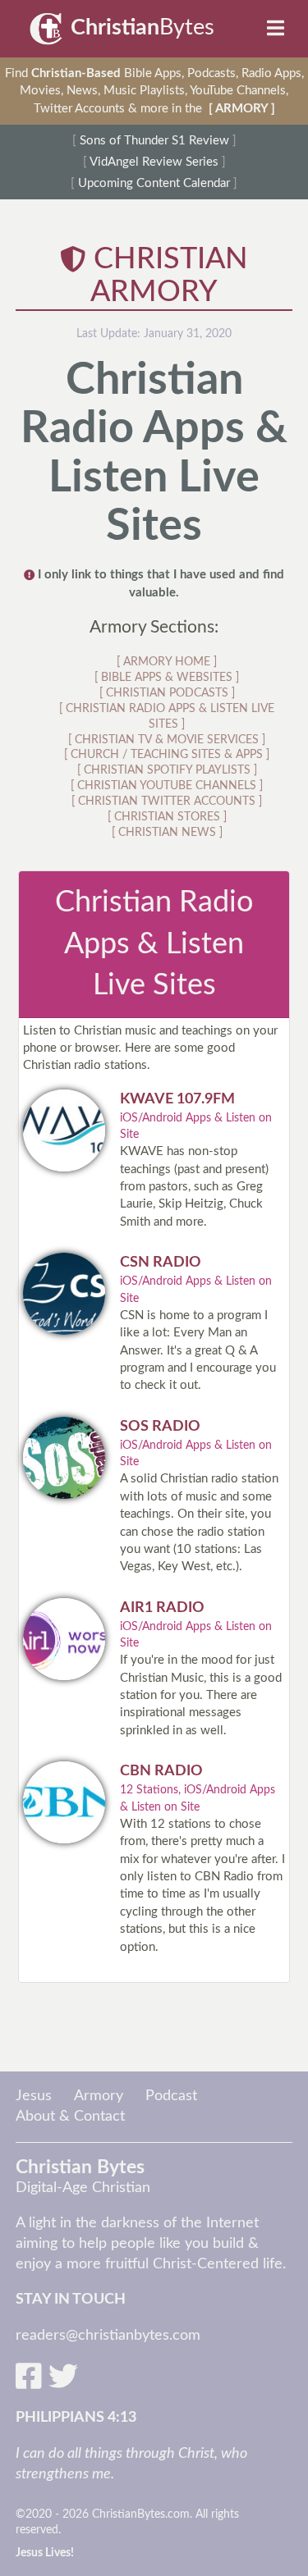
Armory (99, 2096)
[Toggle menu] (279, 29)
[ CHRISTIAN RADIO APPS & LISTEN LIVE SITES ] (167, 717)
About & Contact (70, 2117)
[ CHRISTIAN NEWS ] (167, 833)
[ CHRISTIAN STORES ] (167, 817)
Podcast (171, 2096)
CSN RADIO (161, 1263)
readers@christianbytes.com (108, 2336)
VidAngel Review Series (154, 162)
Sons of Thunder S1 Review (154, 141)
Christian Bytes (80, 2167)
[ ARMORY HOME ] (167, 662)
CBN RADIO (161, 1771)
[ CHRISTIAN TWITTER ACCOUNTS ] (167, 802)
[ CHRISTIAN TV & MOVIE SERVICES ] (167, 740)
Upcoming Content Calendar (154, 183)
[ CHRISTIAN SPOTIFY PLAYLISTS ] (167, 770)
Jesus (34, 2096)
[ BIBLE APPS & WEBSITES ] (167, 678)
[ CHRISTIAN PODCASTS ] (167, 693)
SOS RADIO (160, 1427)
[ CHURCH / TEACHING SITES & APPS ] (167, 755)
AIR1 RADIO (162, 1608)
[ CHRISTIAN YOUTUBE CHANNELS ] (167, 786)
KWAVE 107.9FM (177, 1099)
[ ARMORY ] (242, 109)
